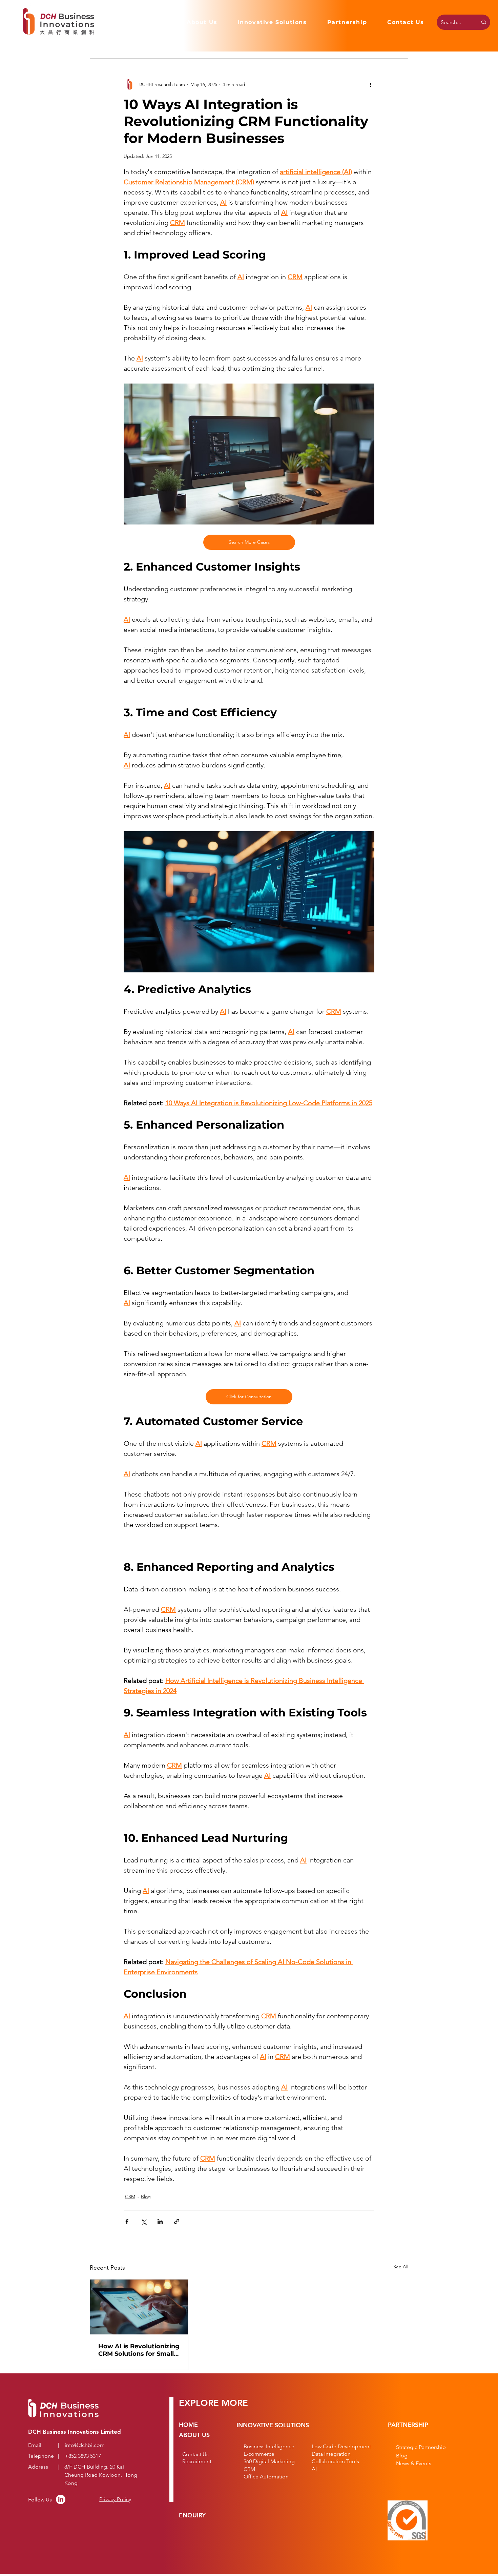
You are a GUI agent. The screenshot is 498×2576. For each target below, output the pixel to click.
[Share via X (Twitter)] (143, 2221)
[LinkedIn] (61, 2499)
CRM (130, 2197)
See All (401, 2267)
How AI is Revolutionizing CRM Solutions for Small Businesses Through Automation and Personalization (139, 2350)
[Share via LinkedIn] (160, 2221)
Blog (146, 2197)
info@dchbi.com (85, 2445)
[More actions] (370, 84)
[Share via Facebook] (127, 2221)
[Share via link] (177, 2221)
